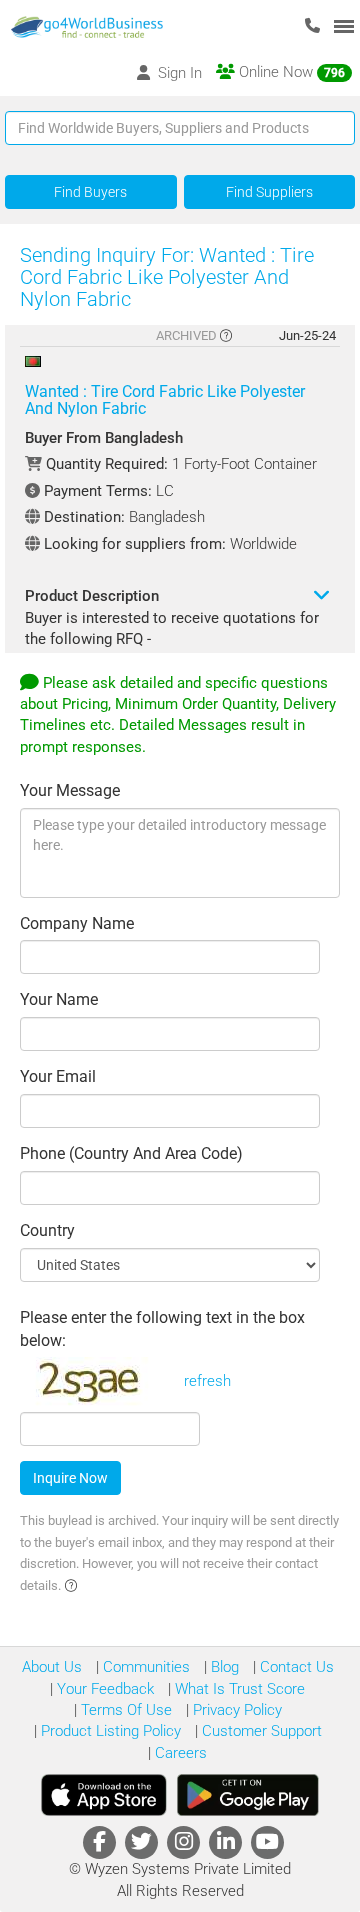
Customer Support (260, 1731)
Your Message (70, 790)
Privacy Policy (235, 1710)
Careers (179, 1753)
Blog (223, 1667)
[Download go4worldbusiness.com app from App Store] (104, 1795)
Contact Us (295, 1667)
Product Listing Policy (109, 1731)
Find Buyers (90, 192)
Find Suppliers (269, 192)
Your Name (59, 999)
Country (47, 1230)
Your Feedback (103, 1689)
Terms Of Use (124, 1710)
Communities (144, 1667)
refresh (207, 1381)
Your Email (58, 1076)
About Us (52, 1667)
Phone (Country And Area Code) (131, 1153)
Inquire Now (70, 1478)
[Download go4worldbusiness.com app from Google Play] (248, 1795)
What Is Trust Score (238, 1689)
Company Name (77, 923)
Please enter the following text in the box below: (162, 1329)
